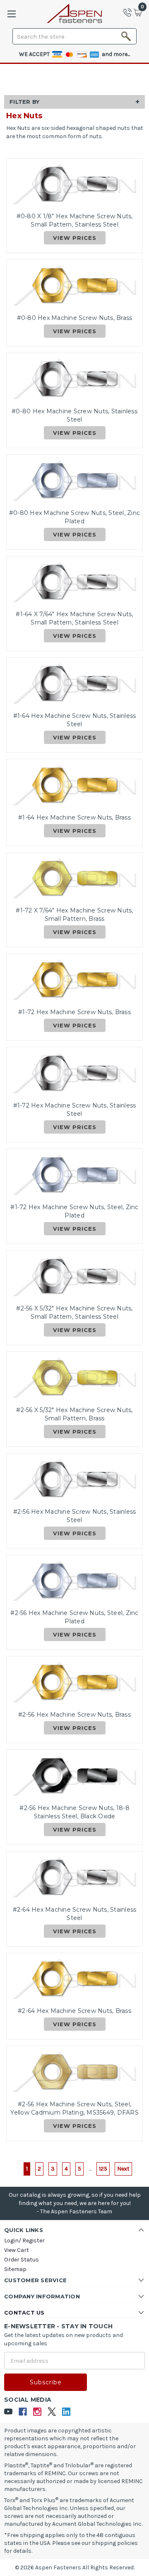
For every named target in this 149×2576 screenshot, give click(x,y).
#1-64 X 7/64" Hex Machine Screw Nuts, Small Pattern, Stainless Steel (74, 618)
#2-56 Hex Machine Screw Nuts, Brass (74, 1715)
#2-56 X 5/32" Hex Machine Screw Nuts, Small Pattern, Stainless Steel (74, 1312)
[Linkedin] (66, 2412)
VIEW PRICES (75, 238)
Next (123, 2169)
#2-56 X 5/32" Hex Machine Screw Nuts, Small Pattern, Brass (74, 1414)
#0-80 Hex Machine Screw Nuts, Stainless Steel (74, 415)
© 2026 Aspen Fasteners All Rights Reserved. (75, 2567)
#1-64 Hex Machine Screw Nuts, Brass (74, 817)
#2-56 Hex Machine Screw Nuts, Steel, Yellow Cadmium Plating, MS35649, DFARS (74, 2108)
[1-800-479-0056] (130, 12)
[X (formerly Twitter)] (52, 2412)
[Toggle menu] (11, 14)
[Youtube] (8, 2412)
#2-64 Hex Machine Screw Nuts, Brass (74, 2011)
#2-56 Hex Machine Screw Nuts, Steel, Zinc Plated (74, 1617)
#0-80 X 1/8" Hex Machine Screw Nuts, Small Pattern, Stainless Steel (75, 220)
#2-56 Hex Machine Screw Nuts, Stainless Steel (75, 1516)
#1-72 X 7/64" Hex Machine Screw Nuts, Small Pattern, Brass (74, 915)
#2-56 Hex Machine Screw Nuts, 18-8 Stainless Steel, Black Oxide (74, 1812)
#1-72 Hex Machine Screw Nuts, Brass (74, 1012)
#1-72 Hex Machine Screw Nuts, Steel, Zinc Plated (74, 1211)
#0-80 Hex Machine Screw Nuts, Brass (75, 318)
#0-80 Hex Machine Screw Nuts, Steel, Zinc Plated (74, 517)
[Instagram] (37, 2412)
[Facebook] (23, 2412)
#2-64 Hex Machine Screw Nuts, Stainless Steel (75, 1914)
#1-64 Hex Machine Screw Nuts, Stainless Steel (75, 720)
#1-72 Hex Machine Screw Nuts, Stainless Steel (75, 1110)
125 (103, 2169)
